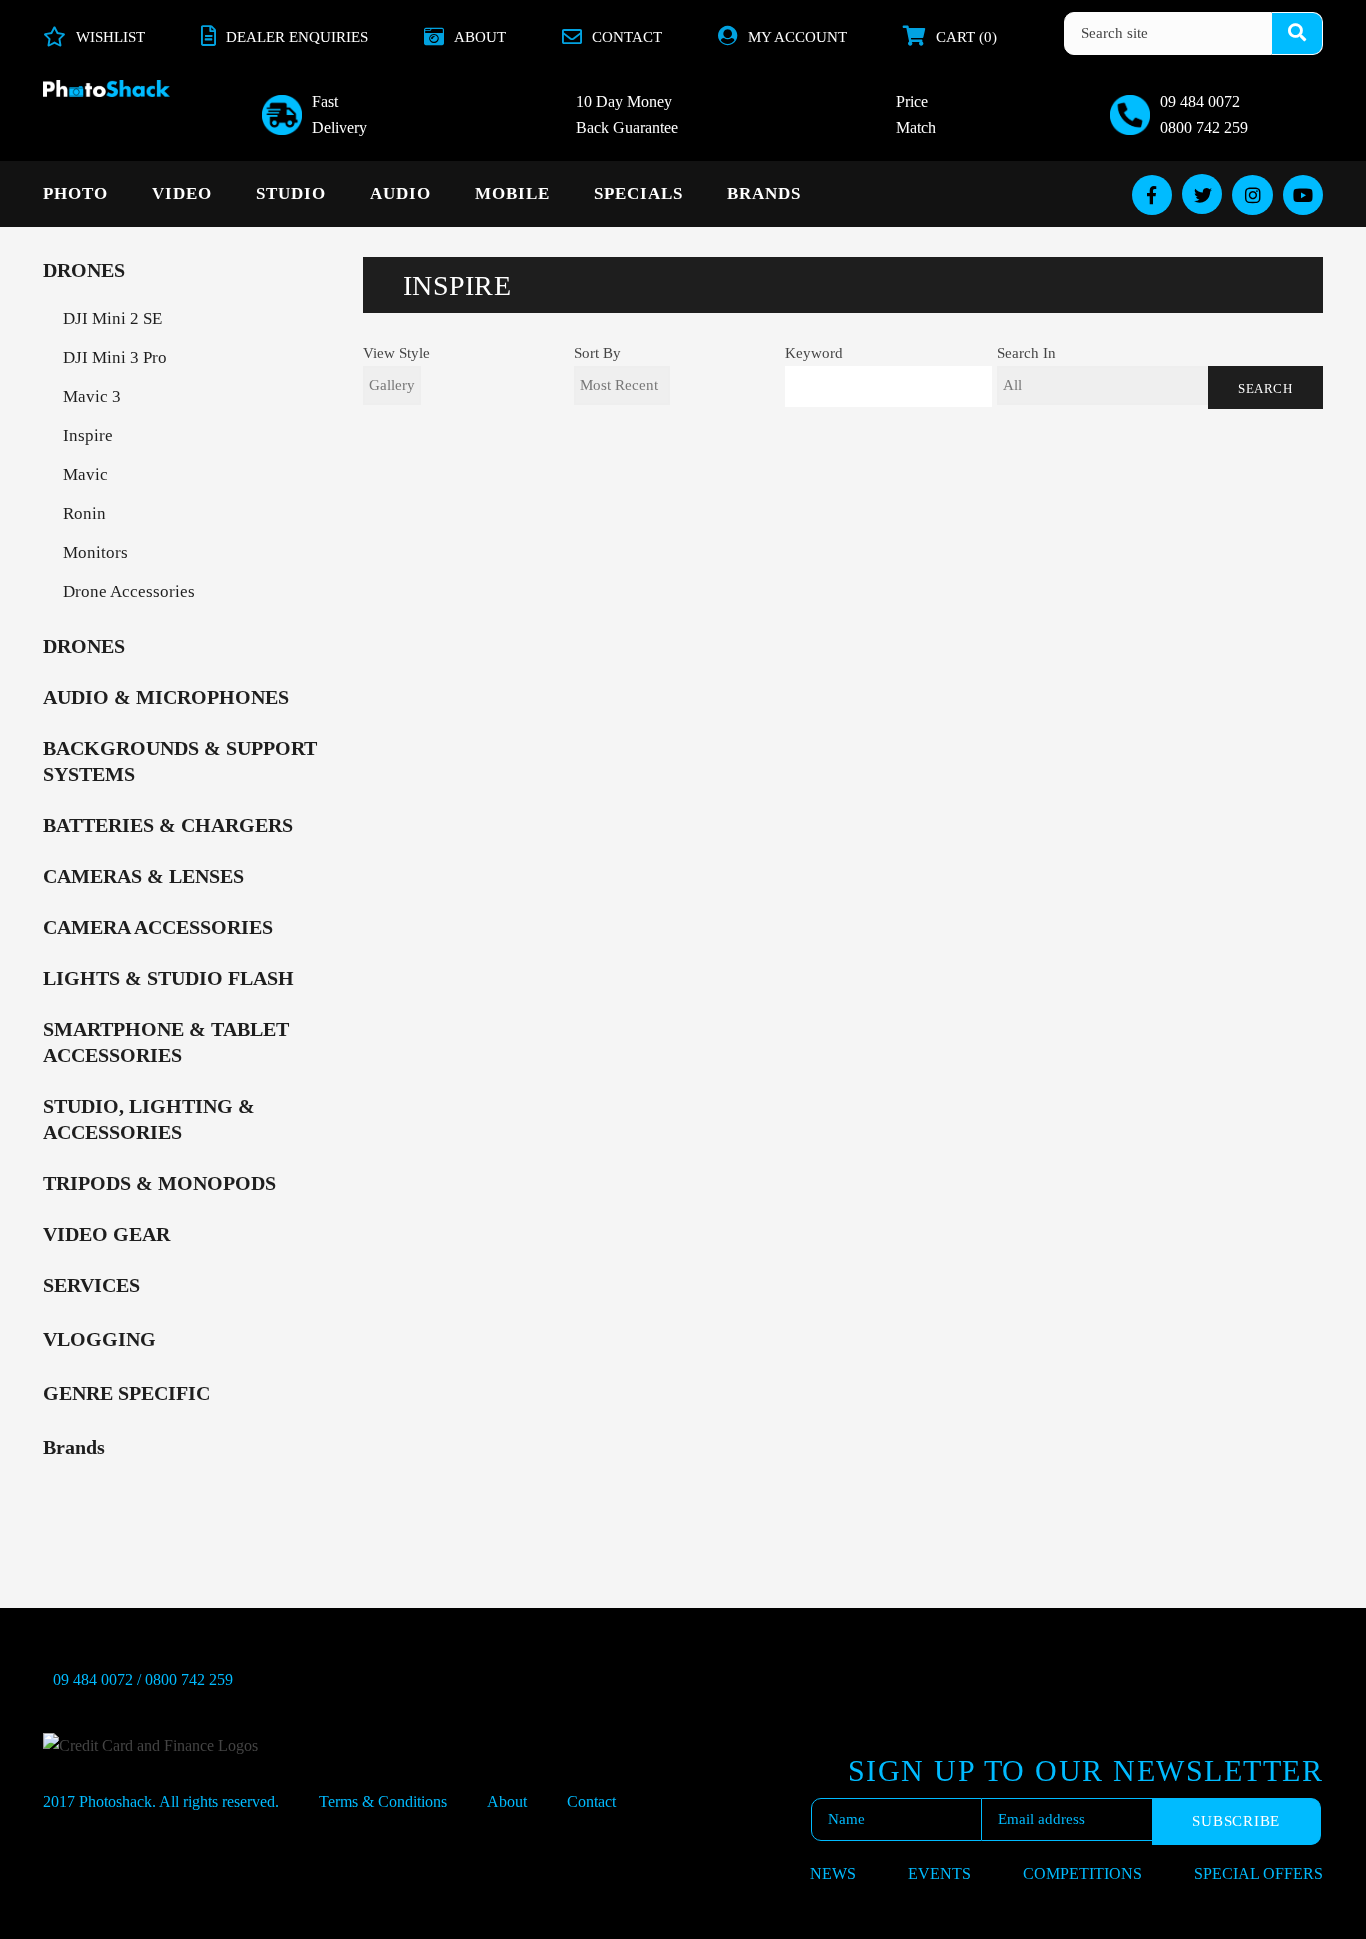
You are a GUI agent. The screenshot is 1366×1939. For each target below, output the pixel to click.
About (480, 37)
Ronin (84, 513)
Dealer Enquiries (297, 37)
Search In (1026, 353)
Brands (74, 1447)
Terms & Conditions (383, 1801)
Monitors (95, 552)
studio (291, 193)
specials (638, 193)
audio (400, 193)
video (182, 193)
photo (75, 193)
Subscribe (1236, 1821)
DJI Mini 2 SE (112, 318)
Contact (627, 37)
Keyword (814, 353)
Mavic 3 (92, 396)
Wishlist (110, 37)
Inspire (88, 435)
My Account (797, 37)
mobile (512, 193)
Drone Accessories (129, 591)
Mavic (85, 474)
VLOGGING (99, 1339)
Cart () (966, 37)
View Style (396, 353)
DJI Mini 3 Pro (115, 357)
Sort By (597, 353)
